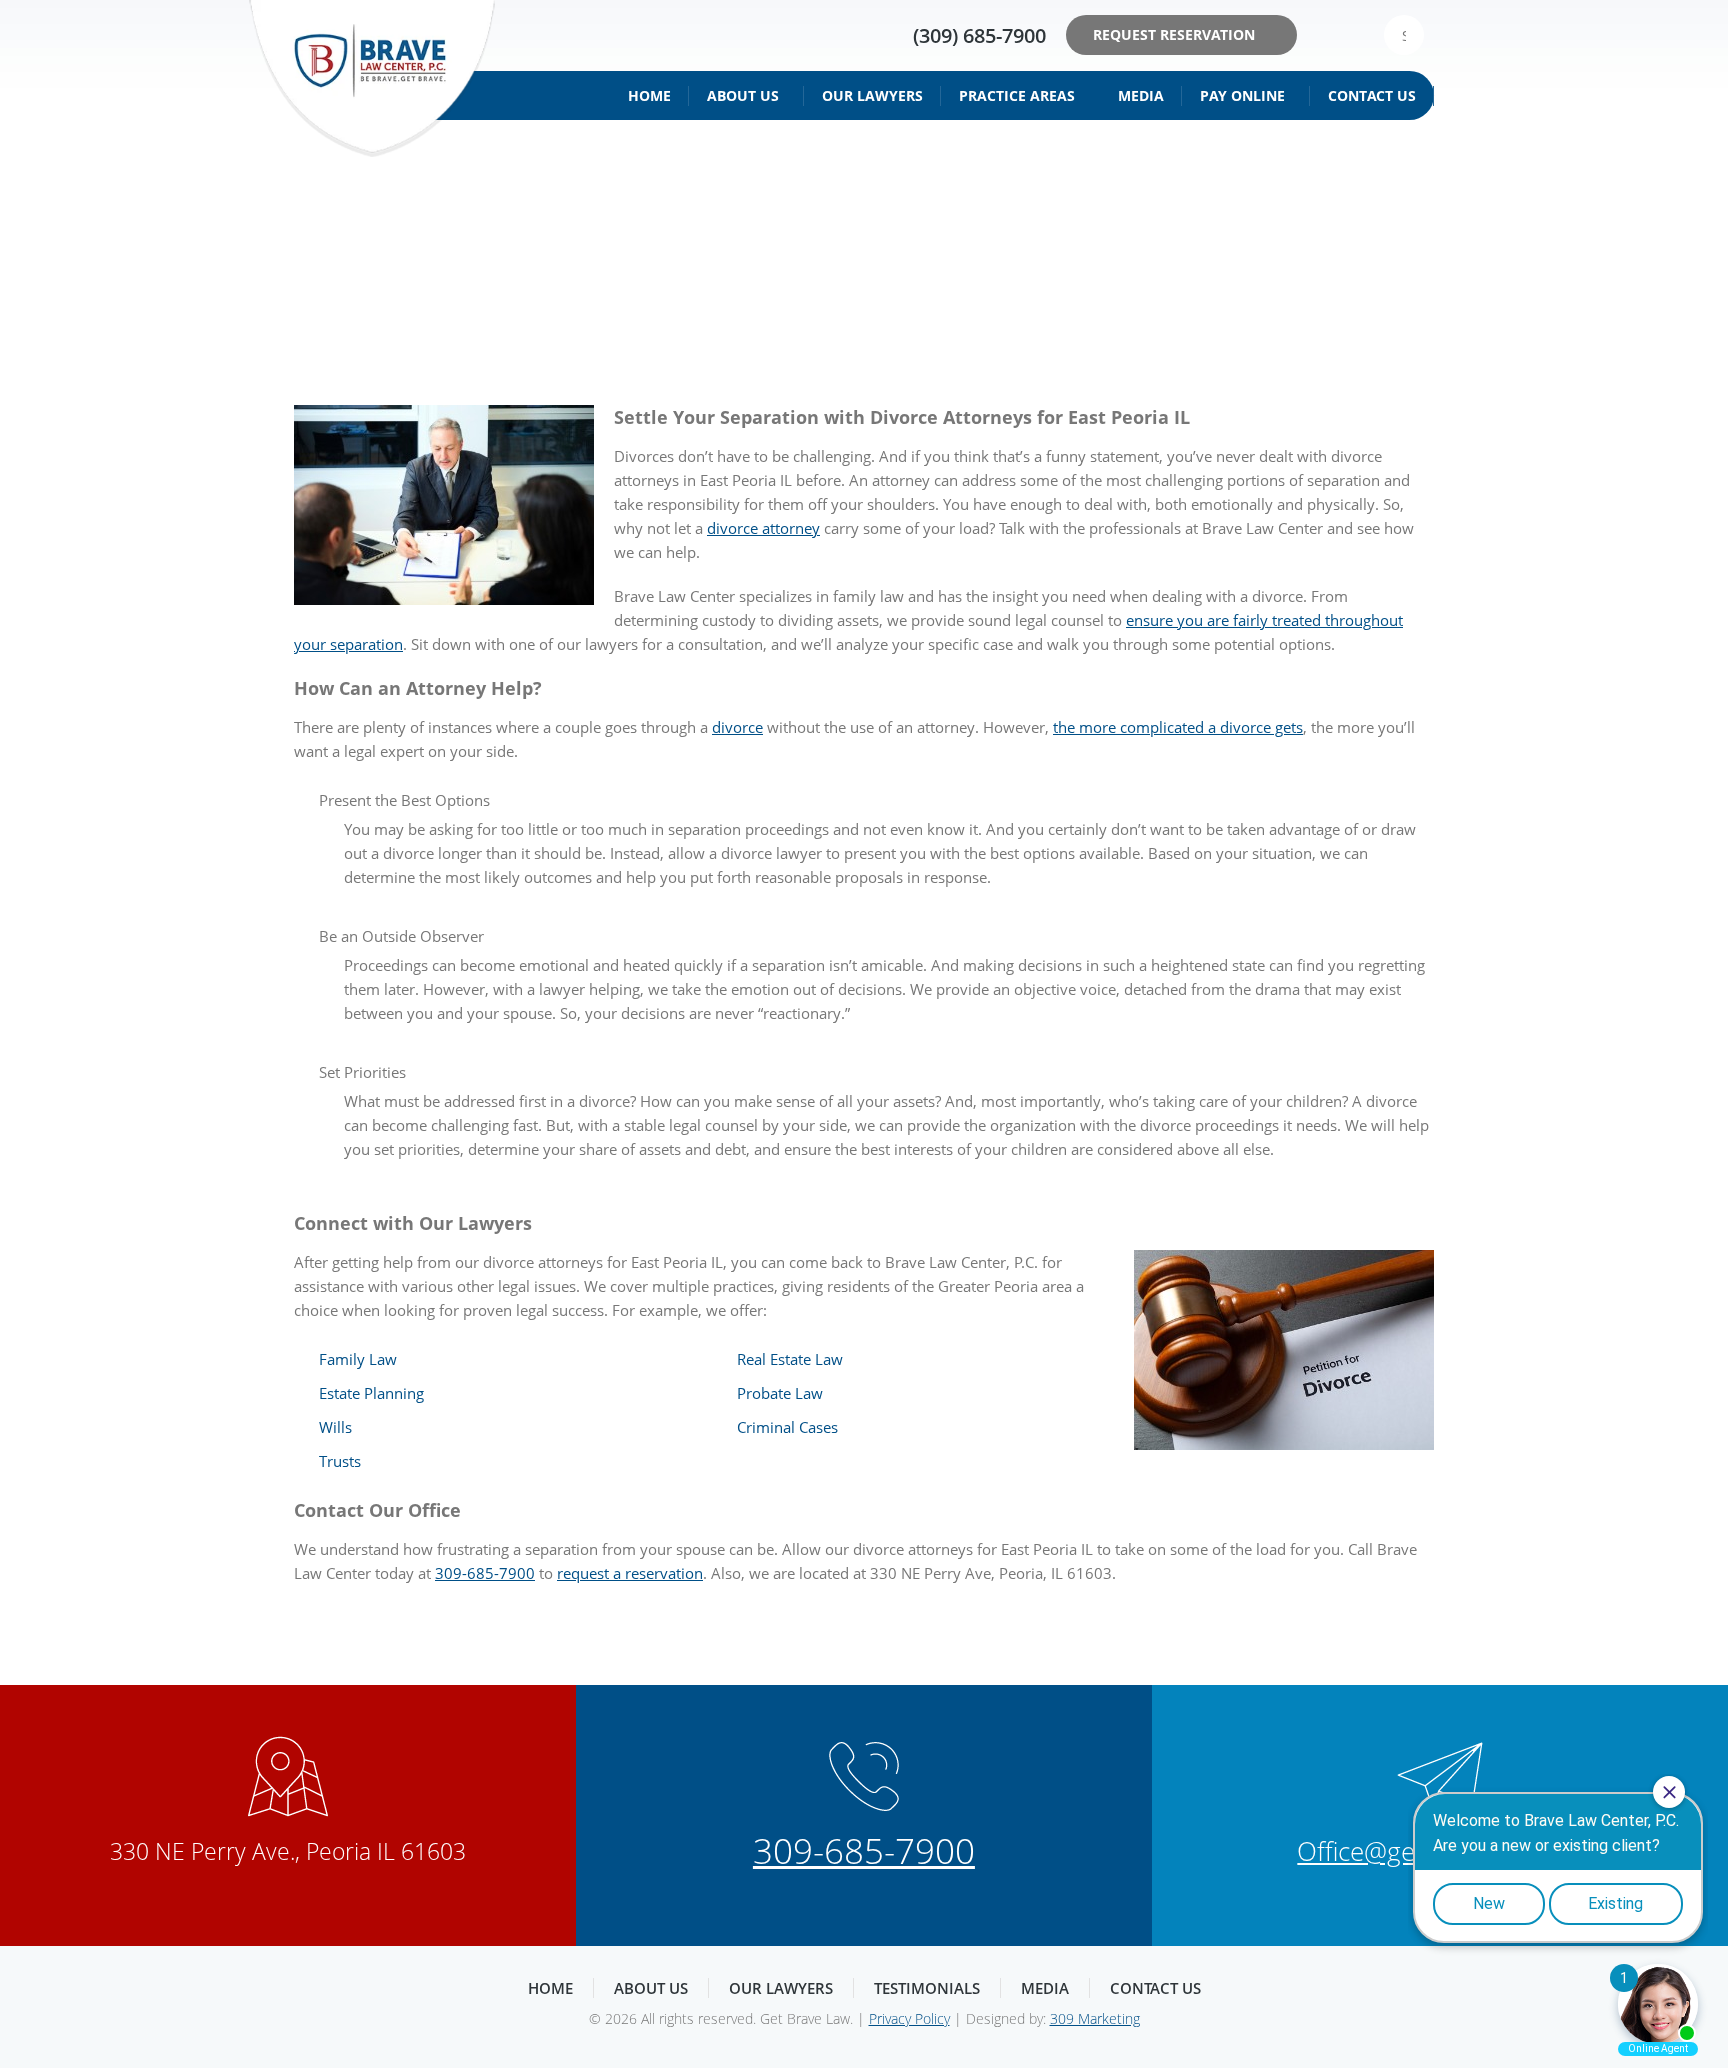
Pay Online (1242, 95)
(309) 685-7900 (979, 35)
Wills (335, 1427)
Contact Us (1372, 95)
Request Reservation (1174, 34)
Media (1141, 95)
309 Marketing (1095, 2018)
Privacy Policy (909, 2018)
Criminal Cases (787, 1427)
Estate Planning (371, 1393)
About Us (743, 95)
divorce (737, 727)
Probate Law (780, 1393)
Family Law (358, 1359)
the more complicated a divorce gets (1178, 727)
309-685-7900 (485, 1573)
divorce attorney (763, 528)
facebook (1325, 35)
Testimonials (927, 1988)
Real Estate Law (790, 1359)
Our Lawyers (872, 95)
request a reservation (630, 1573)
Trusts (340, 1461)
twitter (1356, 35)
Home (649, 95)
